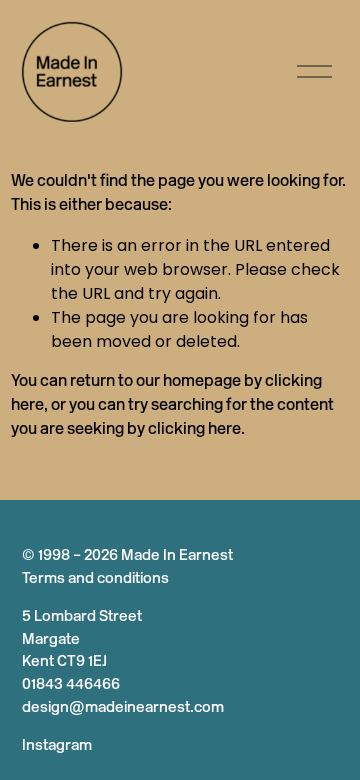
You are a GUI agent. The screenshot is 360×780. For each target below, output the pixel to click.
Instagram (57, 746)
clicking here (194, 430)
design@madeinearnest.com (123, 708)
